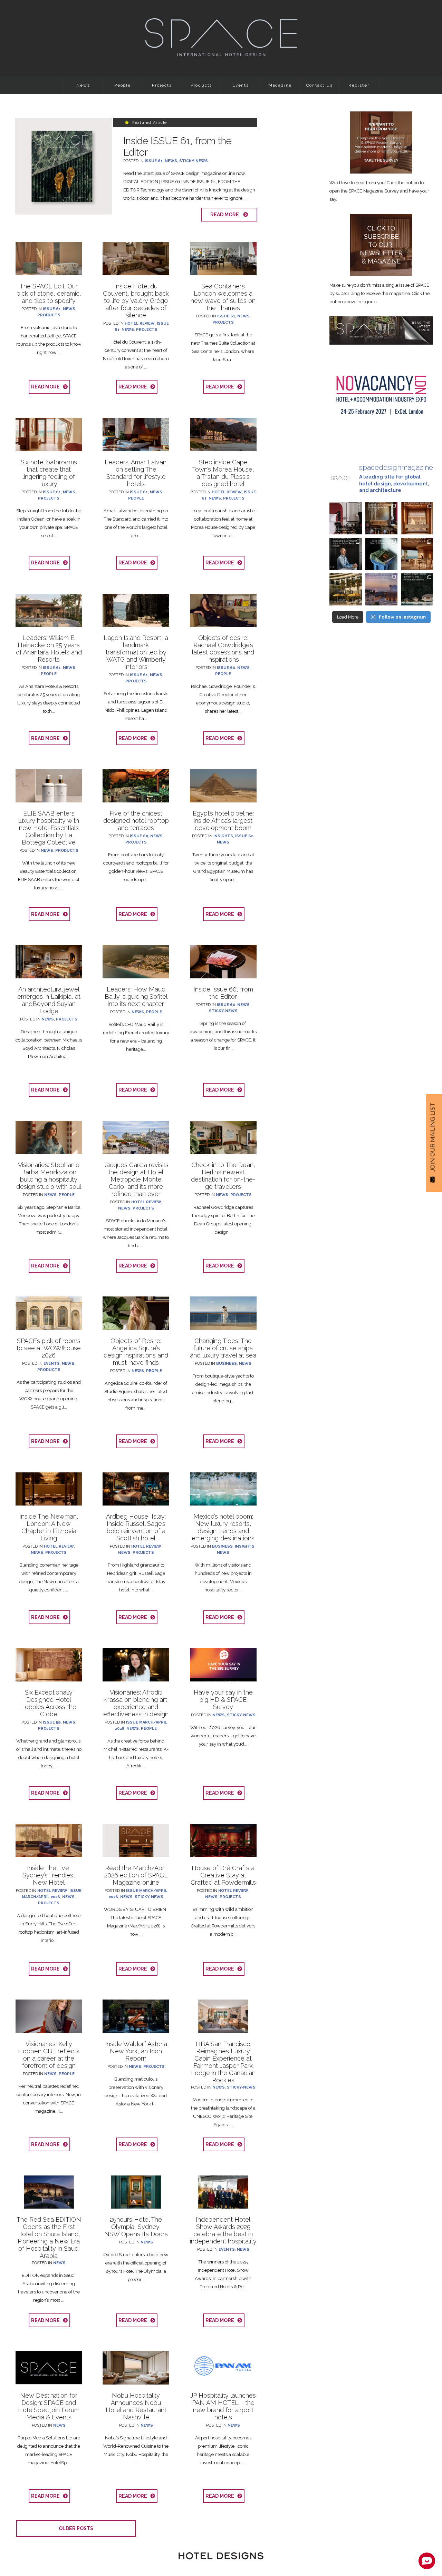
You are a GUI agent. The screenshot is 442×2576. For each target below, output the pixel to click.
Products (201, 85)
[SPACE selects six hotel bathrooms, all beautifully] (417, 518)
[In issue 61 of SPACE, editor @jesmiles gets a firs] (345, 518)
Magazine (280, 85)
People (123, 85)
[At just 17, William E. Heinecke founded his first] (381, 589)
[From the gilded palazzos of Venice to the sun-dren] (417, 554)
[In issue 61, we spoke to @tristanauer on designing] (345, 554)
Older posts (76, 2528)
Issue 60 (226, 668)
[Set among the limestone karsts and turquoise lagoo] (417, 589)
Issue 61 (154, 161)
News (83, 85)
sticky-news (194, 161)
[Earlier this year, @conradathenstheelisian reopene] (345, 589)
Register (359, 85)
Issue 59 (52, 1722)
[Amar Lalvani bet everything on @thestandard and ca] (381, 518)
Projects (162, 85)
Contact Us (320, 85)
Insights (223, 836)
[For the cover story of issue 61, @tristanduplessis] (381, 554)
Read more (226, 215)
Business (227, 1364)
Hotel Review (140, 323)
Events (241, 85)
